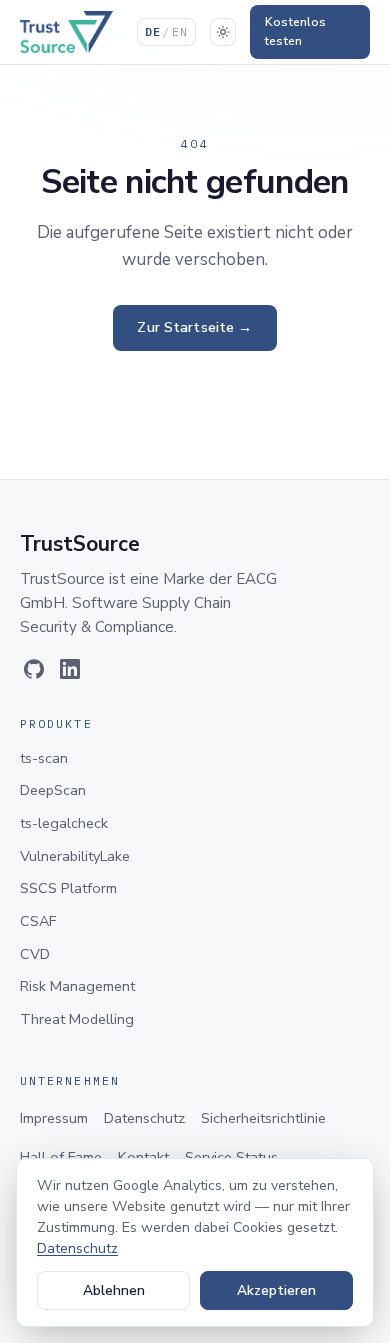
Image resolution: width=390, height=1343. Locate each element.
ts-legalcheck (64, 823)
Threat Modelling (77, 1019)
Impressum (54, 1118)
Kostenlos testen (295, 31)
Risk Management (77, 986)
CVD (35, 954)
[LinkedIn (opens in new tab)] (70, 669)
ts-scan (44, 758)
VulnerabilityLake (75, 856)
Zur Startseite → (194, 327)
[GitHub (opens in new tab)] (34, 669)
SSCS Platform (68, 888)
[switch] (222, 32)
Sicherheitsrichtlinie (263, 1118)
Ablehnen (114, 1290)
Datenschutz (144, 1118)
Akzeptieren (276, 1290)
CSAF (38, 921)
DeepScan (53, 790)
